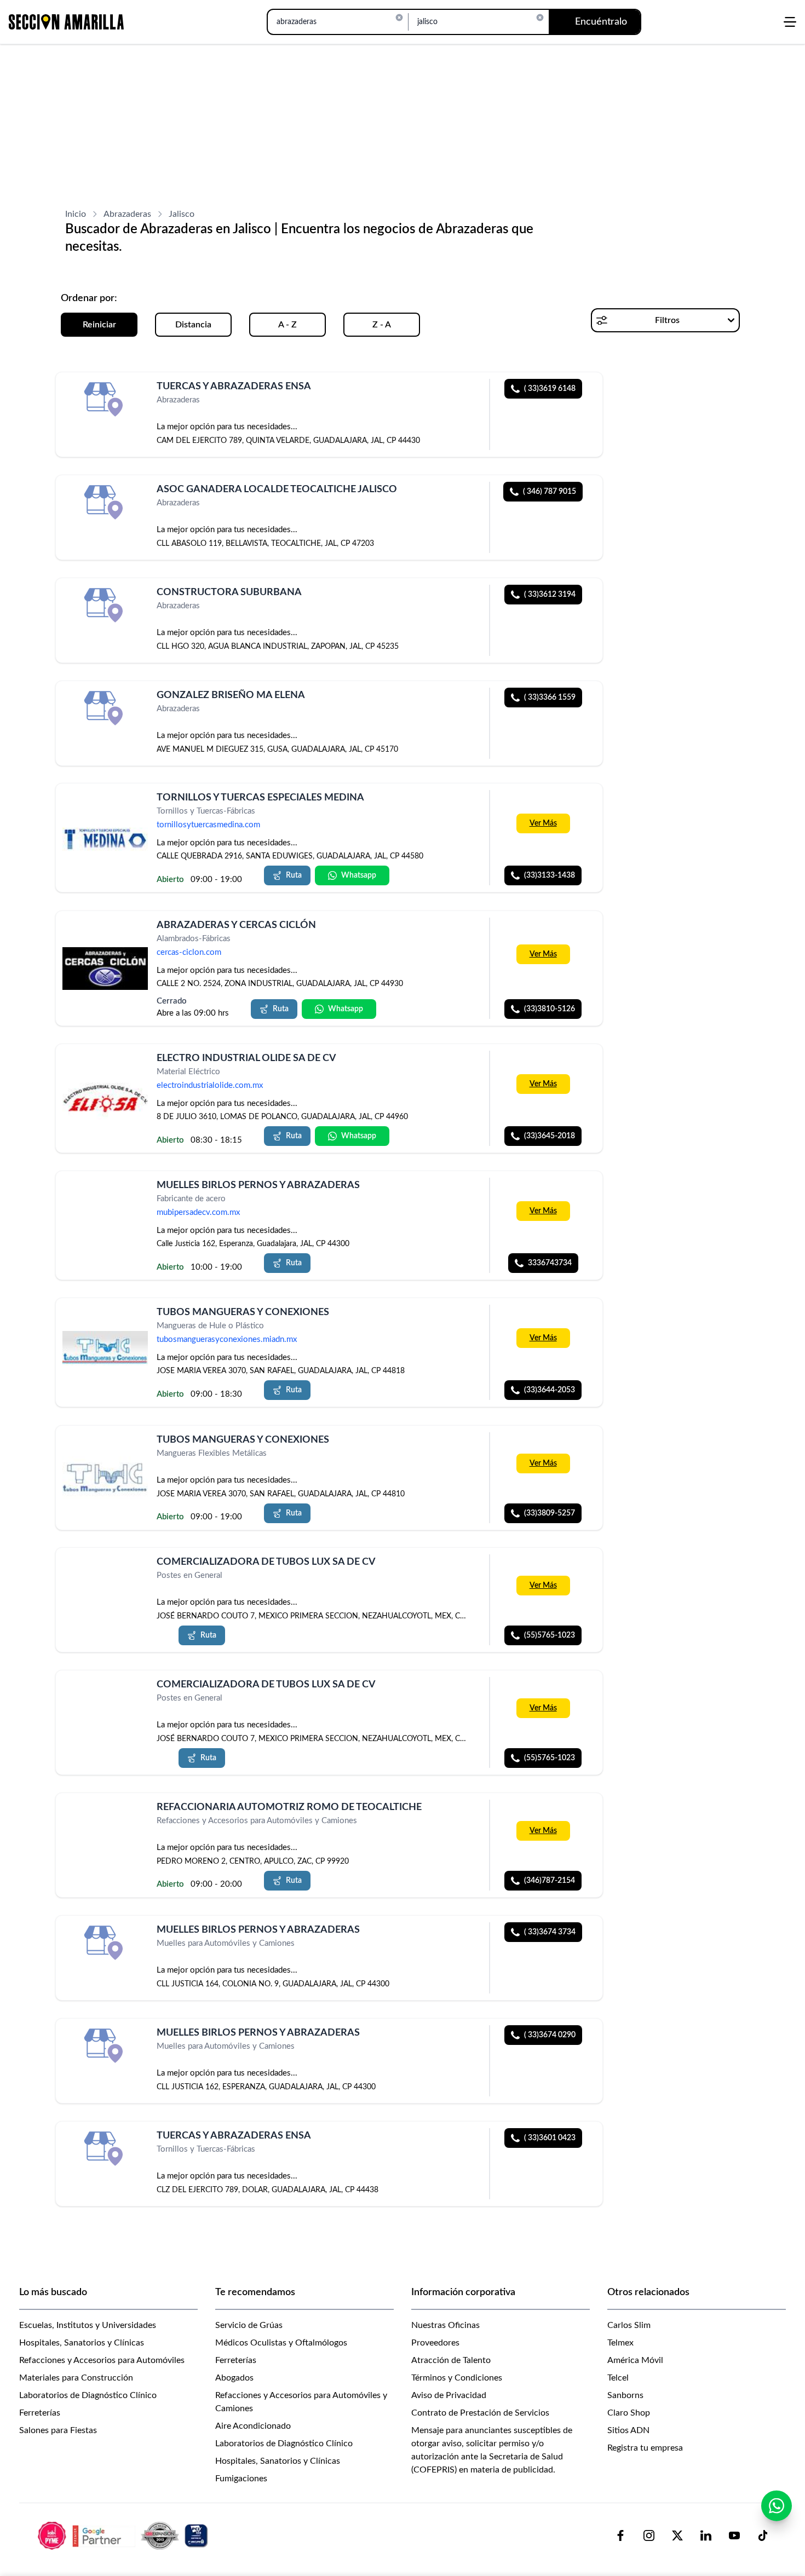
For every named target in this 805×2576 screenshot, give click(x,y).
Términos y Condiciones (457, 2378)
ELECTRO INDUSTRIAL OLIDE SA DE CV (246, 1058)
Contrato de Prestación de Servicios (480, 2413)
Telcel (618, 2378)
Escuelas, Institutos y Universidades (88, 2325)
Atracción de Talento (451, 2360)
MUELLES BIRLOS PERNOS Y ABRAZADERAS (258, 1185)
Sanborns (625, 2395)
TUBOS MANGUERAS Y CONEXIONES (243, 1312)
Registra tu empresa (645, 2448)
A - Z (287, 325)
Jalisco (182, 214)
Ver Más (543, 824)
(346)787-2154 (550, 1881)
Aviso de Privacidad (449, 2395)
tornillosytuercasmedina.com (208, 825)
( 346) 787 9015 (550, 492)
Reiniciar (99, 325)
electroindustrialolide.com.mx (210, 1085)
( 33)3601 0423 (550, 2138)
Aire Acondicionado (253, 2426)
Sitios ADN (628, 2430)
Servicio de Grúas (249, 2325)
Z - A (382, 325)
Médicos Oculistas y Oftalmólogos (281, 2343)
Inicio (76, 214)
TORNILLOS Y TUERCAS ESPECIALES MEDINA (260, 798)
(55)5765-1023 (550, 1635)
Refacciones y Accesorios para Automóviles (102, 2360)
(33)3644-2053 (550, 1391)
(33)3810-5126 (550, 1009)
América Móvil (635, 2360)
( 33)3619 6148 (550, 389)
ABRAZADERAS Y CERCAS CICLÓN (236, 925)
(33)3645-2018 (550, 1136)
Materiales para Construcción (76, 2378)
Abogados (234, 2378)
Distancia (193, 325)
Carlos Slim (629, 2325)
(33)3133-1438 (550, 876)
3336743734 (550, 1263)
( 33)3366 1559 (550, 698)
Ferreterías (40, 2413)
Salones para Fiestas (58, 2430)
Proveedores (435, 2343)
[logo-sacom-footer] (124, 2535)
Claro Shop (629, 2413)
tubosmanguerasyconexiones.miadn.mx (227, 1340)
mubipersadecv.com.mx (198, 1212)
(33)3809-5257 (550, 1513)
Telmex (620, 2343)
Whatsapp (359, 876)
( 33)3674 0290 (550, 2035)
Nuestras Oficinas (445, 2325)
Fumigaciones (241, 2479)
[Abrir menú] (790, 22)
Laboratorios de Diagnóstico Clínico (88, 2395)
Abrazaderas (127, 214)
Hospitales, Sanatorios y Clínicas (82, 2343)
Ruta (294, 876)
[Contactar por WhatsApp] (777, 2506)
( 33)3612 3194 (550, 595)
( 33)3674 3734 (550, 1932)
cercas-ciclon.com (189, 952)
